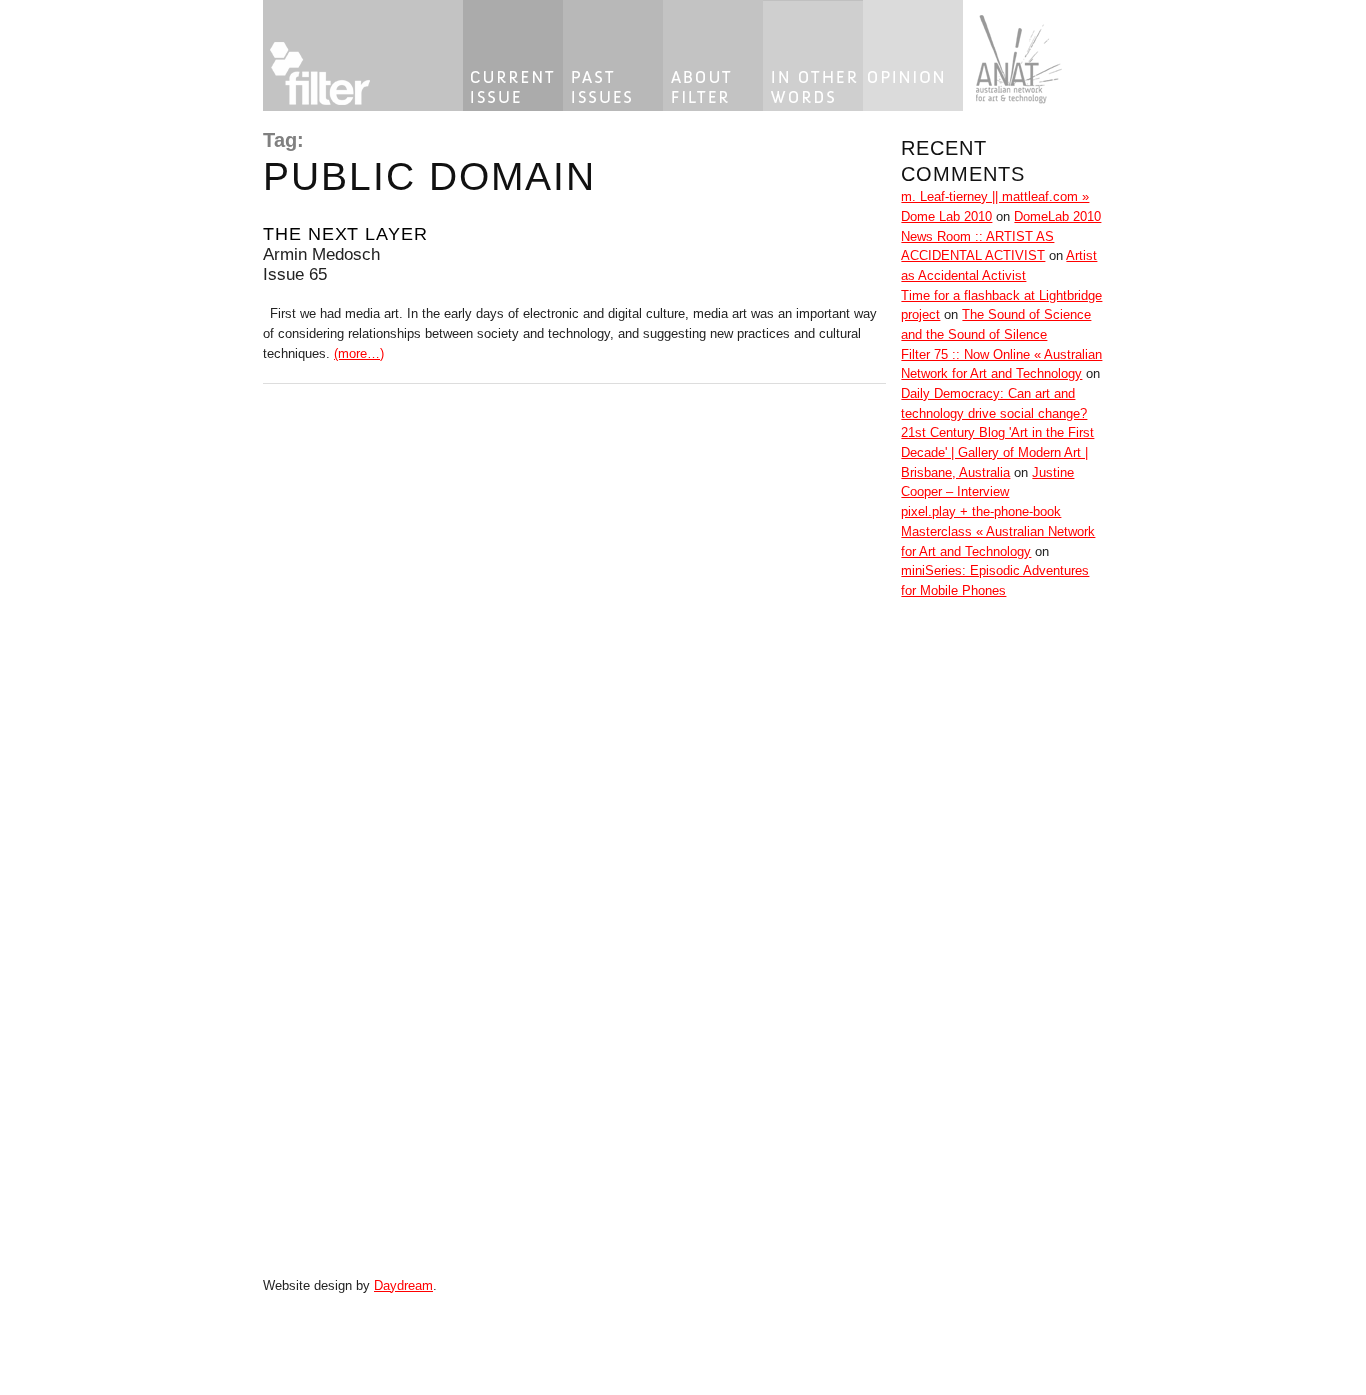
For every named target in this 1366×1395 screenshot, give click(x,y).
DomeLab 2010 (1057, 216)
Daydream (403, 1285)
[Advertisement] (961, 956)
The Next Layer (345, 233)
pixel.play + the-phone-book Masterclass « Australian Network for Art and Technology (998, 531)
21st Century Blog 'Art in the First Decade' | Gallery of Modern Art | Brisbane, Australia (997, 452)
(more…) (359, 353)
